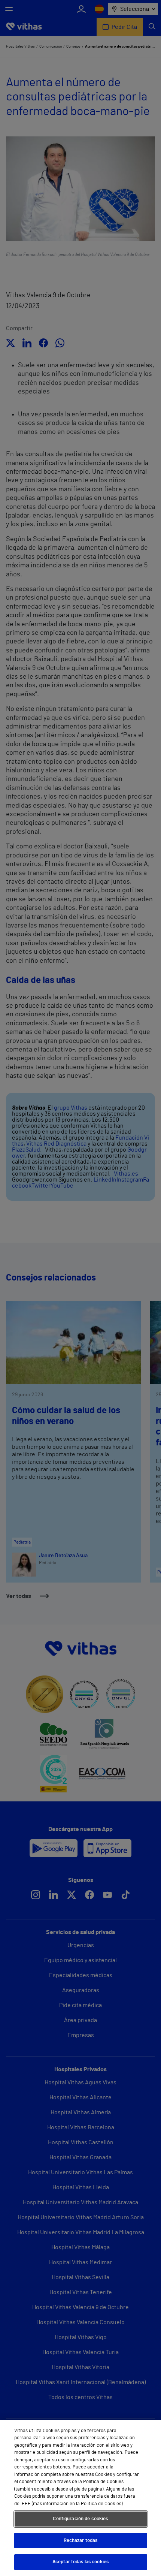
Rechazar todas (81, 2541)
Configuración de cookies (80, 2519)
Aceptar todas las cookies (80, 2562)
